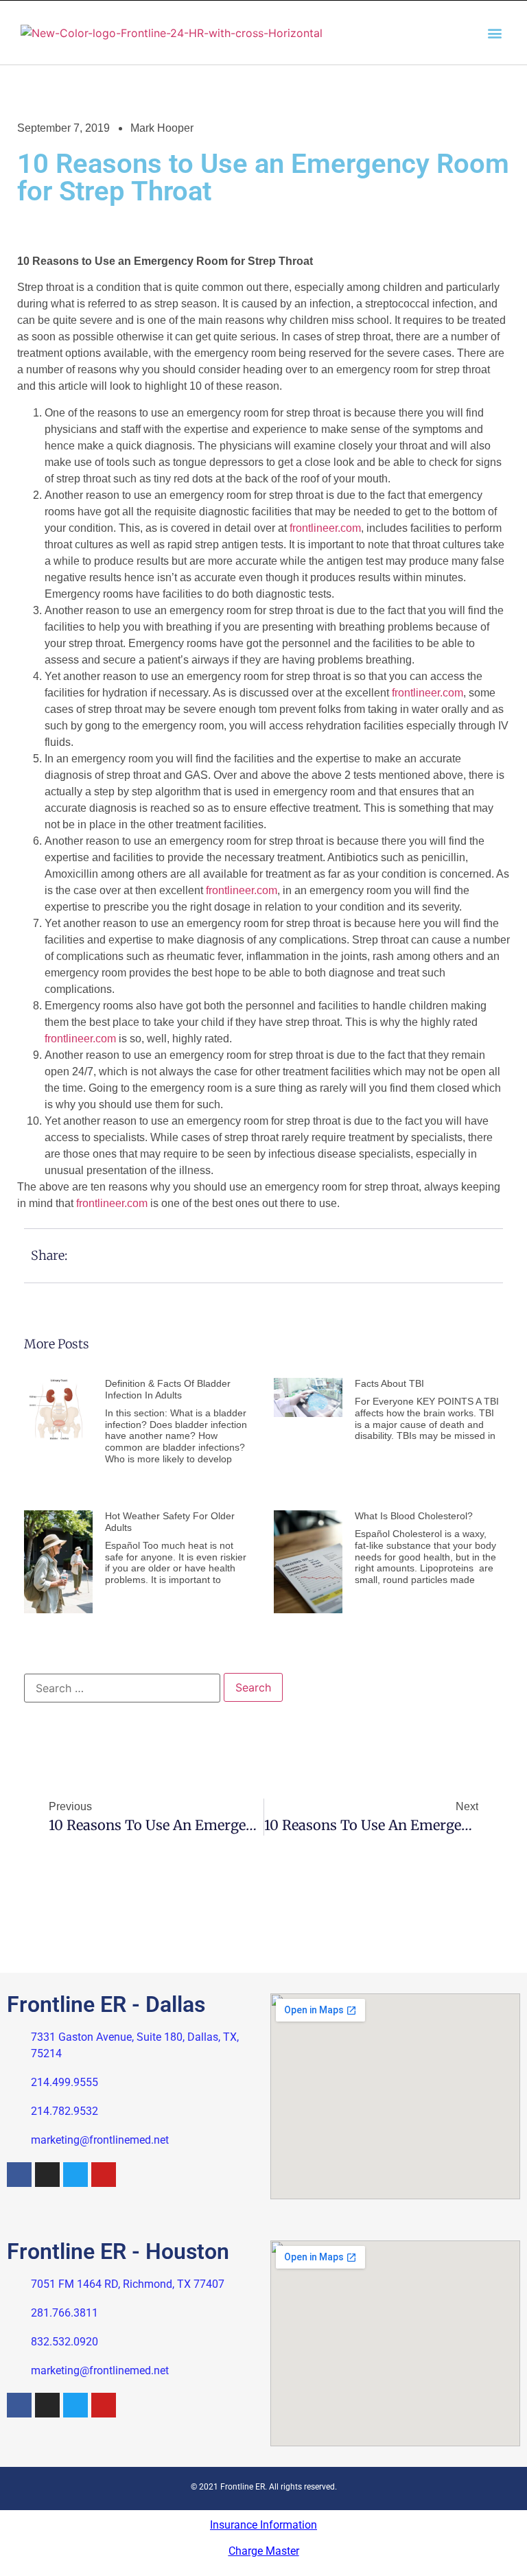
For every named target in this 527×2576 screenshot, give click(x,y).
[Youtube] (104, 2175)
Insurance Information (263, 2525)
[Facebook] (19, 2175)
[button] (495, 33)
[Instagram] (47, 2175)
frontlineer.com (325, 528)
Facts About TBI (389, 1383)
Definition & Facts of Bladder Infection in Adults (168, 1389)
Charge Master (264, 2551)
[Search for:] (122, 1688)
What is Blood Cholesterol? (414, 1516)
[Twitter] (75, 2175)
